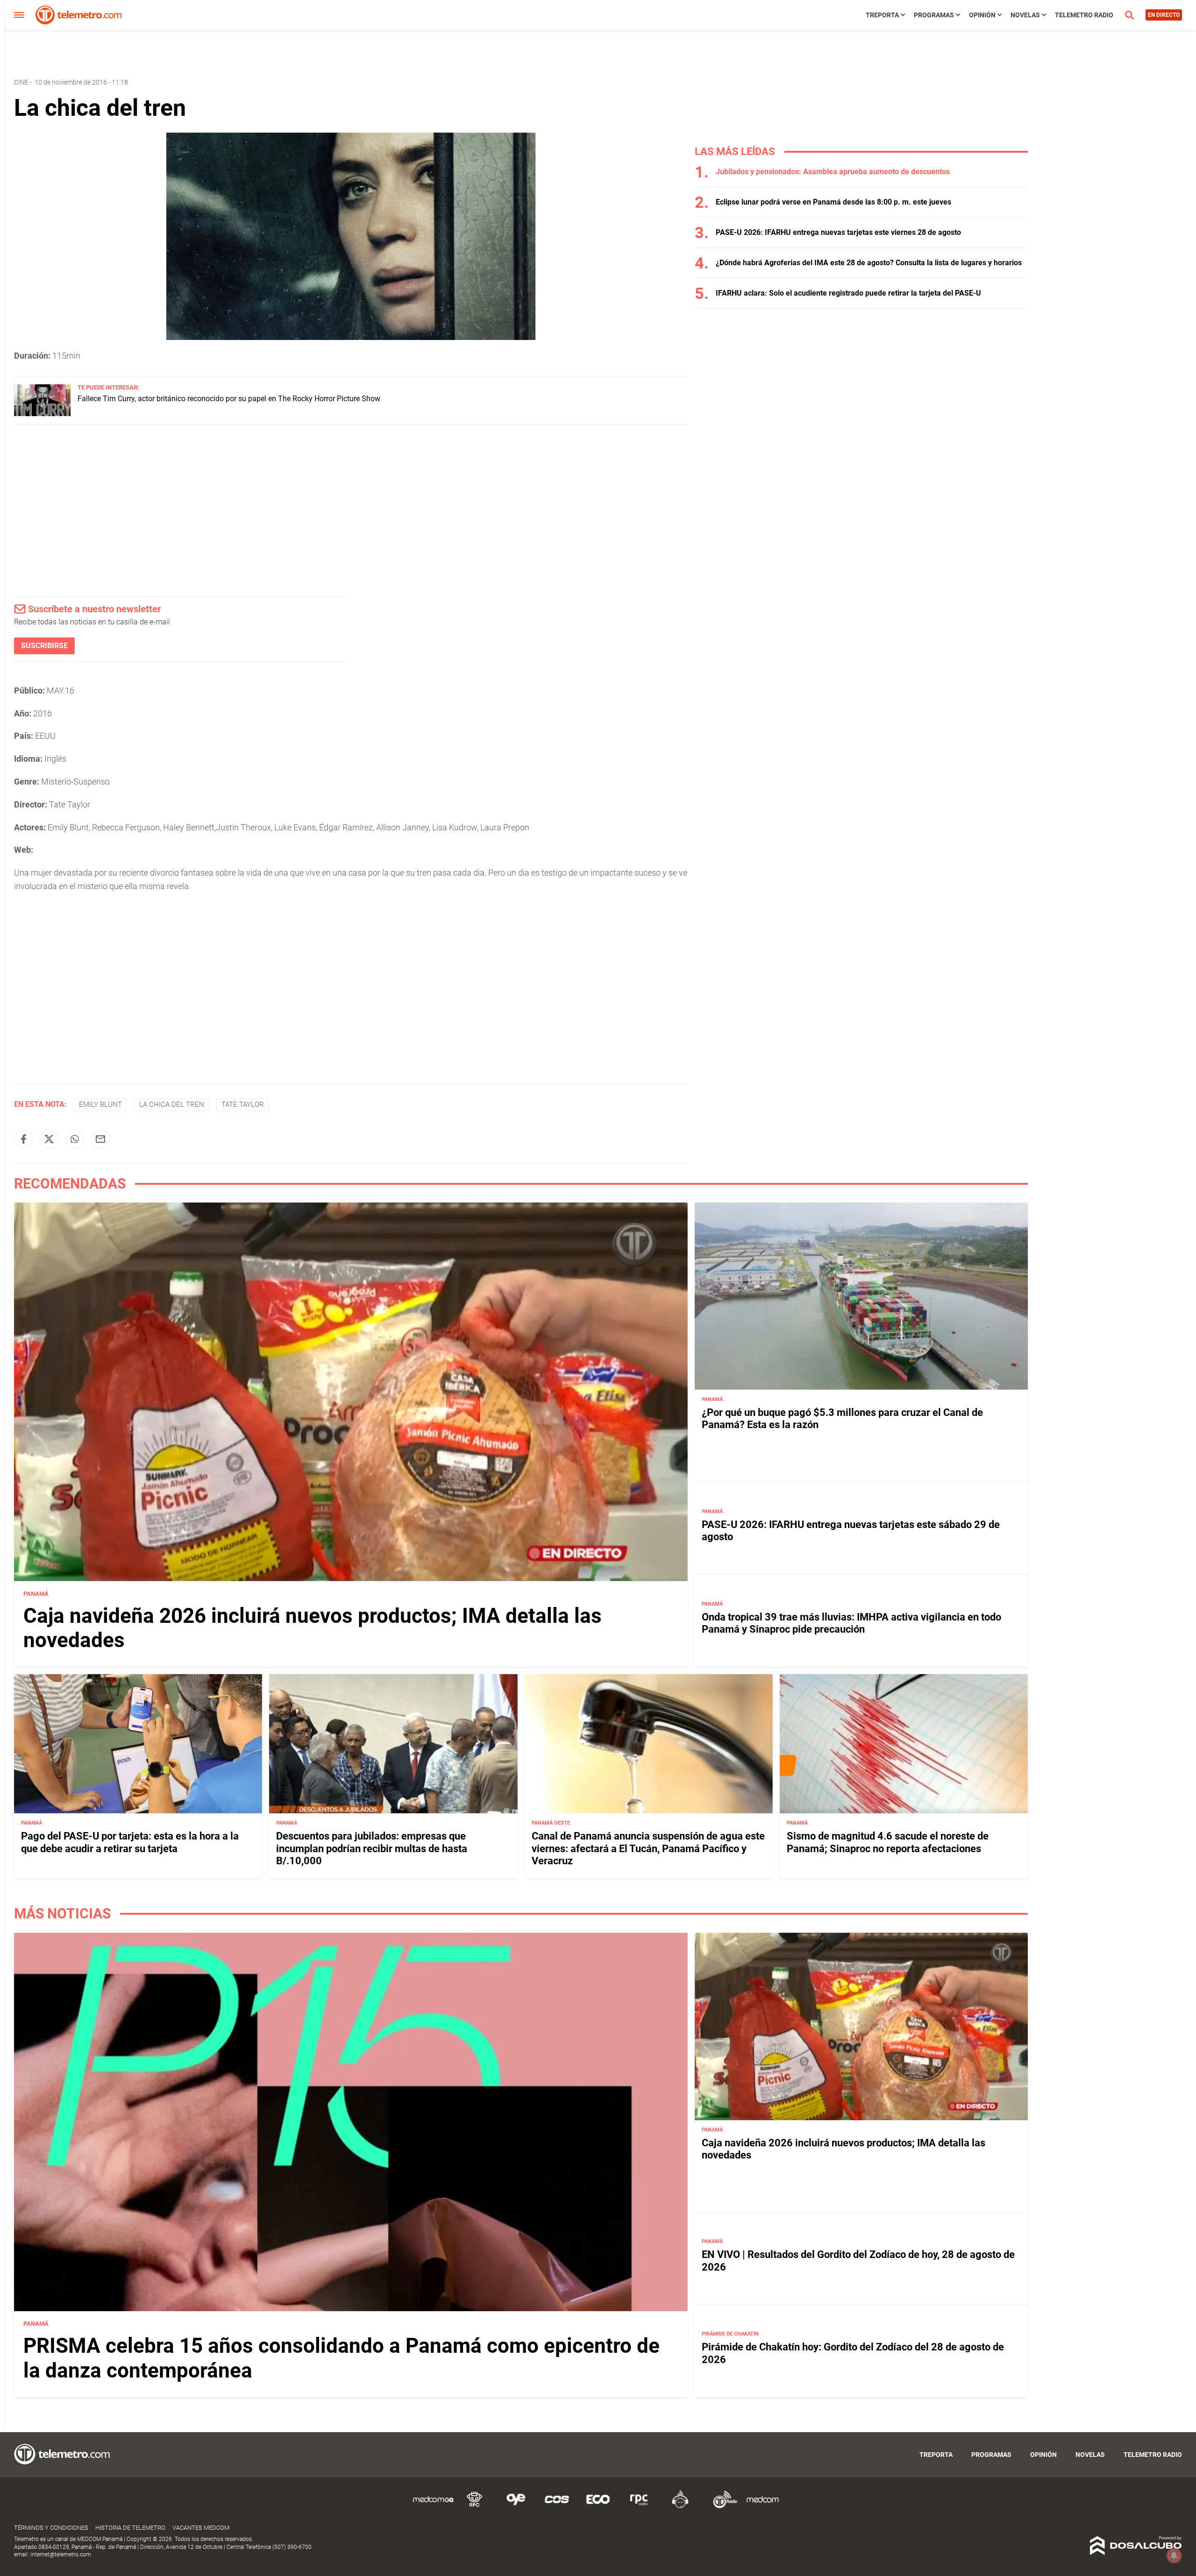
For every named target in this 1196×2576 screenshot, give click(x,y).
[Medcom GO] (434, 2507)
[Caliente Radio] (680, 2507)
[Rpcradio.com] (639, 2507)
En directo (1164, 15)
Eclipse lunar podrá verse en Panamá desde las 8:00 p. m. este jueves (833, 202)
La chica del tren (172, 1104)
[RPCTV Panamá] (475, 2507)
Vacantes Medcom (201, 2528)
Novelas (1025, 15)
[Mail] (100, 1139)
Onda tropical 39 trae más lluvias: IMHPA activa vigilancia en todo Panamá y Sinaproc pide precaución (851, 1623)
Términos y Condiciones (51, 2528)
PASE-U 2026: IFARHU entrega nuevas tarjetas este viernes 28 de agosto (838, 232)
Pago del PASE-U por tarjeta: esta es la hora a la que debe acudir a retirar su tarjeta (130, 1842)
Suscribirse (44, 646)
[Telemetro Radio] (721, 2507)
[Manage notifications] (1174, 2555)
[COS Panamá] (557, 2507)
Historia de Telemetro (130, 2528)
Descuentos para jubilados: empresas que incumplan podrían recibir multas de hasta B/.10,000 (372, 1848)
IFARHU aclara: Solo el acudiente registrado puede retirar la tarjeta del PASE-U (848, 293)
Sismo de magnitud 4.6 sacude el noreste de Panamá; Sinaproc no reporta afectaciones (888, 1842)
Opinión (982, 15)
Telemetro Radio (1084, 15)
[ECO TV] (598, 2507)
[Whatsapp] (75, 1139)
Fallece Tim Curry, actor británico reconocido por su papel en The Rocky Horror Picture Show (229, 399)
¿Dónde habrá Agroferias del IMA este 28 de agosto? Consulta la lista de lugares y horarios (869, 263)
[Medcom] (762, 2507)
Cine (21, 82)
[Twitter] (49, 1139)
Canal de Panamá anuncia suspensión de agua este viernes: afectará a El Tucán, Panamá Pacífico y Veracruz (648, 1848)
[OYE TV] (516, 2507)
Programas (934, 15)
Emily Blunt (100, 1104)
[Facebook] (23, 1139)
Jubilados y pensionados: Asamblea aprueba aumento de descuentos (833, 172)
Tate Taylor (243, 1104)
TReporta (882, 15)
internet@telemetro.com (61, 2555)
